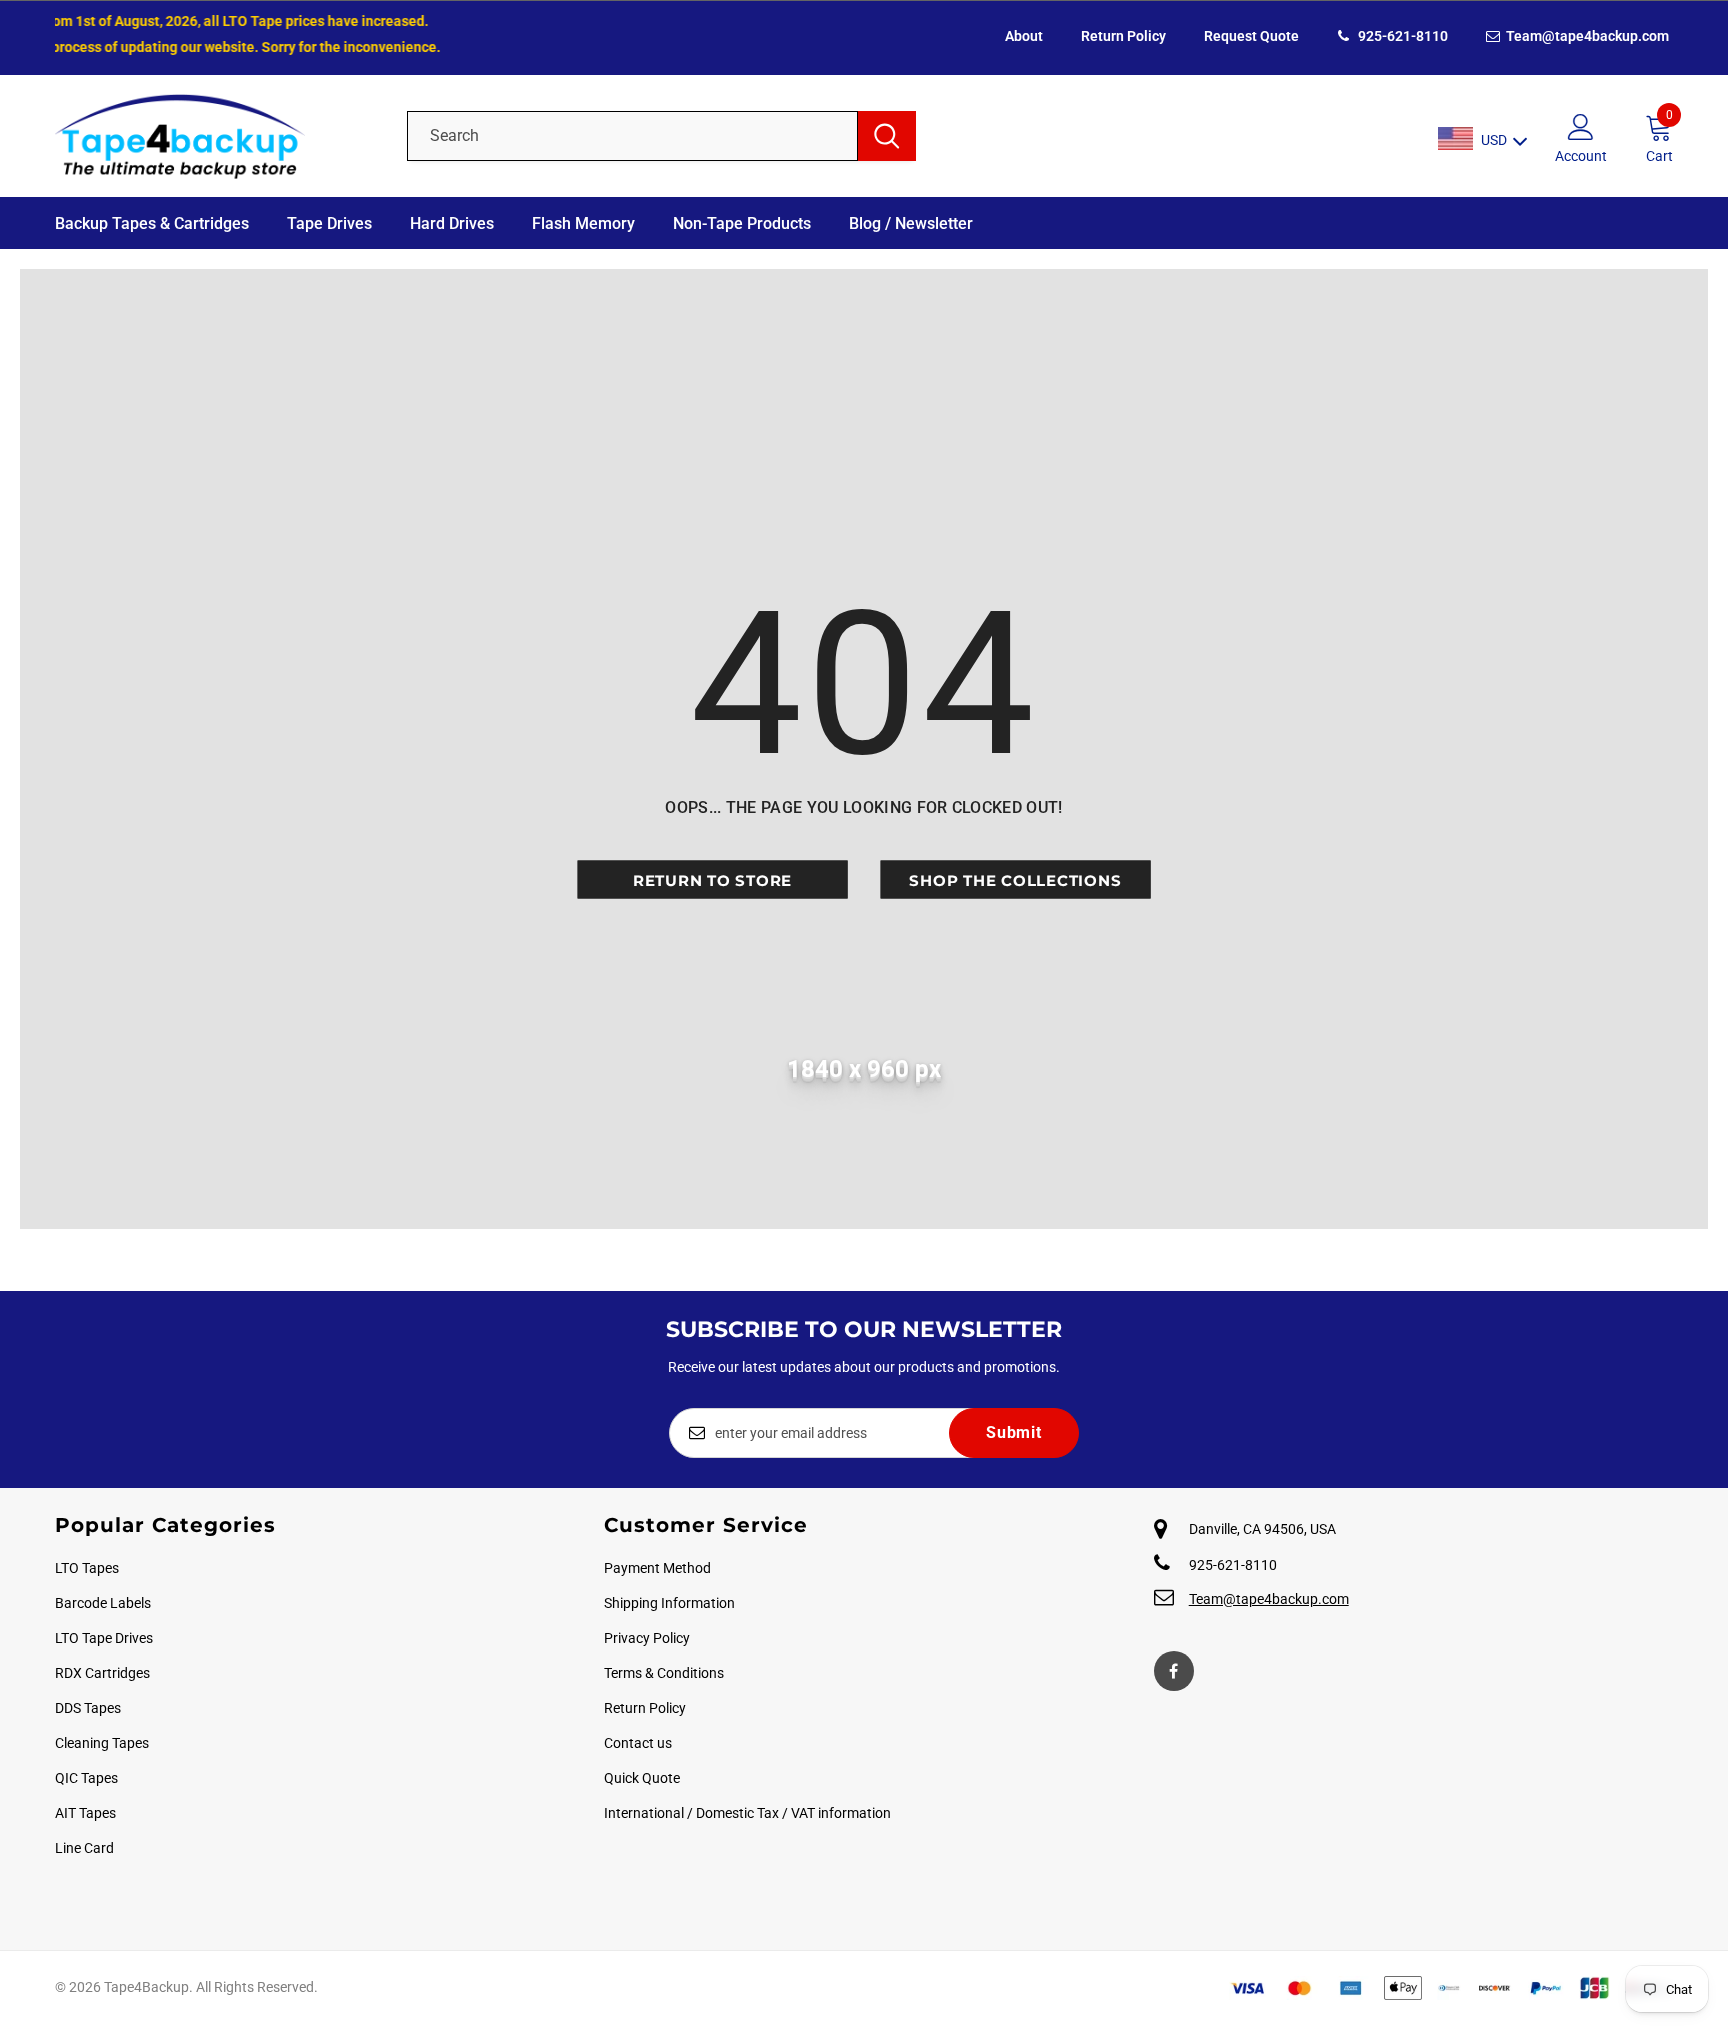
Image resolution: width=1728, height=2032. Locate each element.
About (1024, 36)
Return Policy (1123, 36)
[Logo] (216, 136)
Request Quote (1251, 36)
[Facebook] (1174, 1671)
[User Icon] (1581, 126)
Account (1581, 156)
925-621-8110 (1401, 36)
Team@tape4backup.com (1586, 36)
